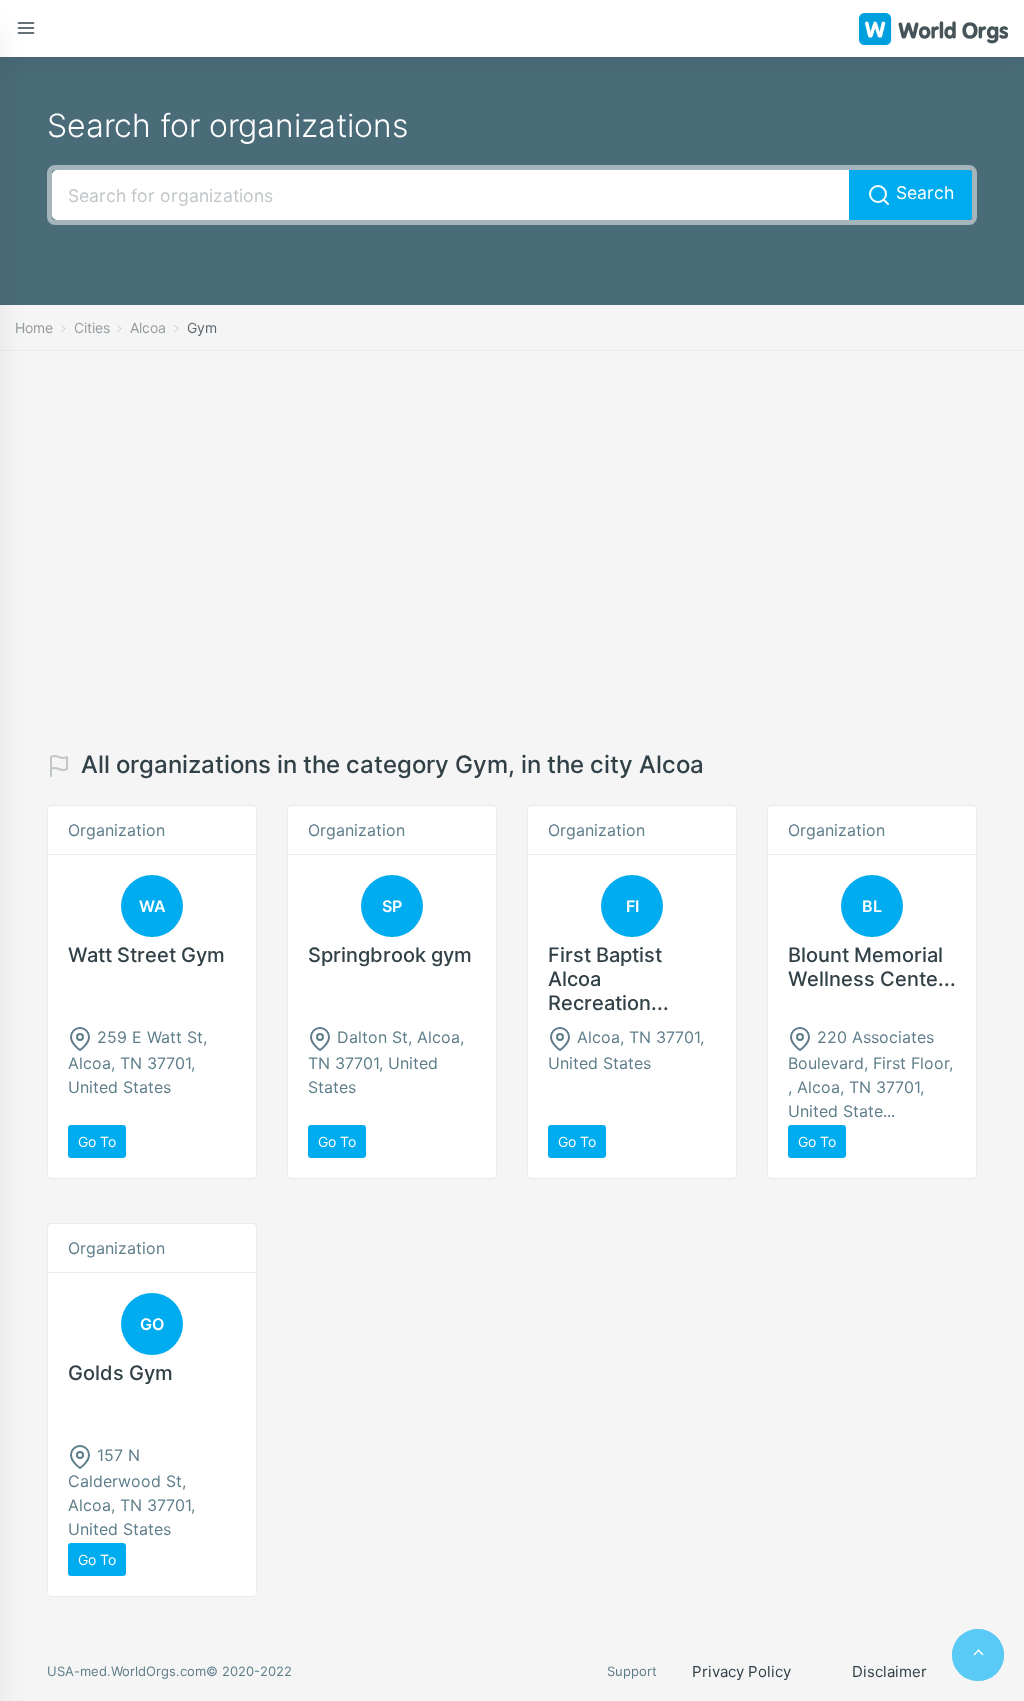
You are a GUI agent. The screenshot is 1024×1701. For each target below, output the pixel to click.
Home (34, 327)
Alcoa (148, 327)
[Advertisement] (512, 551)
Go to (97, 1141)
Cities (92, 327)
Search (922, 192)
